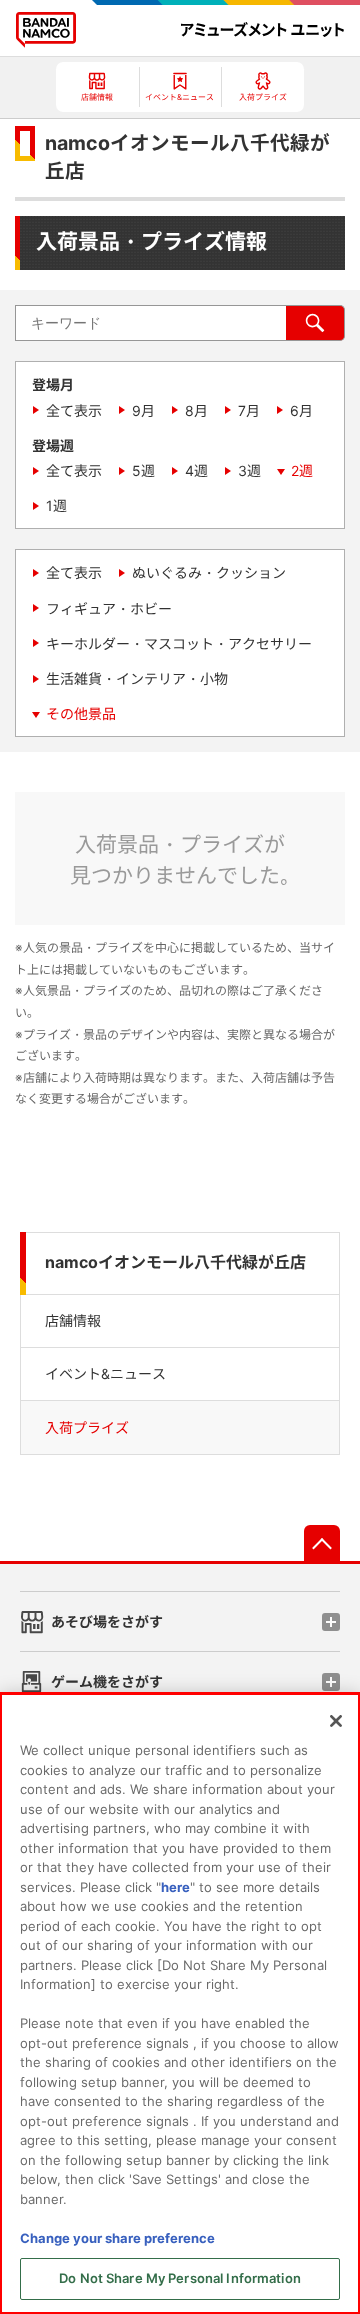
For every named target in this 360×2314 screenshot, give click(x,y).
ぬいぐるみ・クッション (209, 572)
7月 (249, 410)
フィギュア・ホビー (109, 608)
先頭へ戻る (322, 1543)
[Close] (336, 1721)
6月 (301, 410)
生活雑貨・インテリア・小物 (137, 678)
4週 (196, 470)
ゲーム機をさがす (107, 1681)
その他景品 (81, 713)
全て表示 (74, 410)
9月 (143, 410)
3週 (249, 470)
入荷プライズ (87, 1427)
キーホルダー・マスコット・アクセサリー (179, 643)
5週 (143, 470)
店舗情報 (73, 1320)
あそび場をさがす (107, 1621)
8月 (196, 410)
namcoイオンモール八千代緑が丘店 (175, 1262)
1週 (56, 505)
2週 (302, 470)
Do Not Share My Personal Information (180, 2278)
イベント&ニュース (105, 1373)
